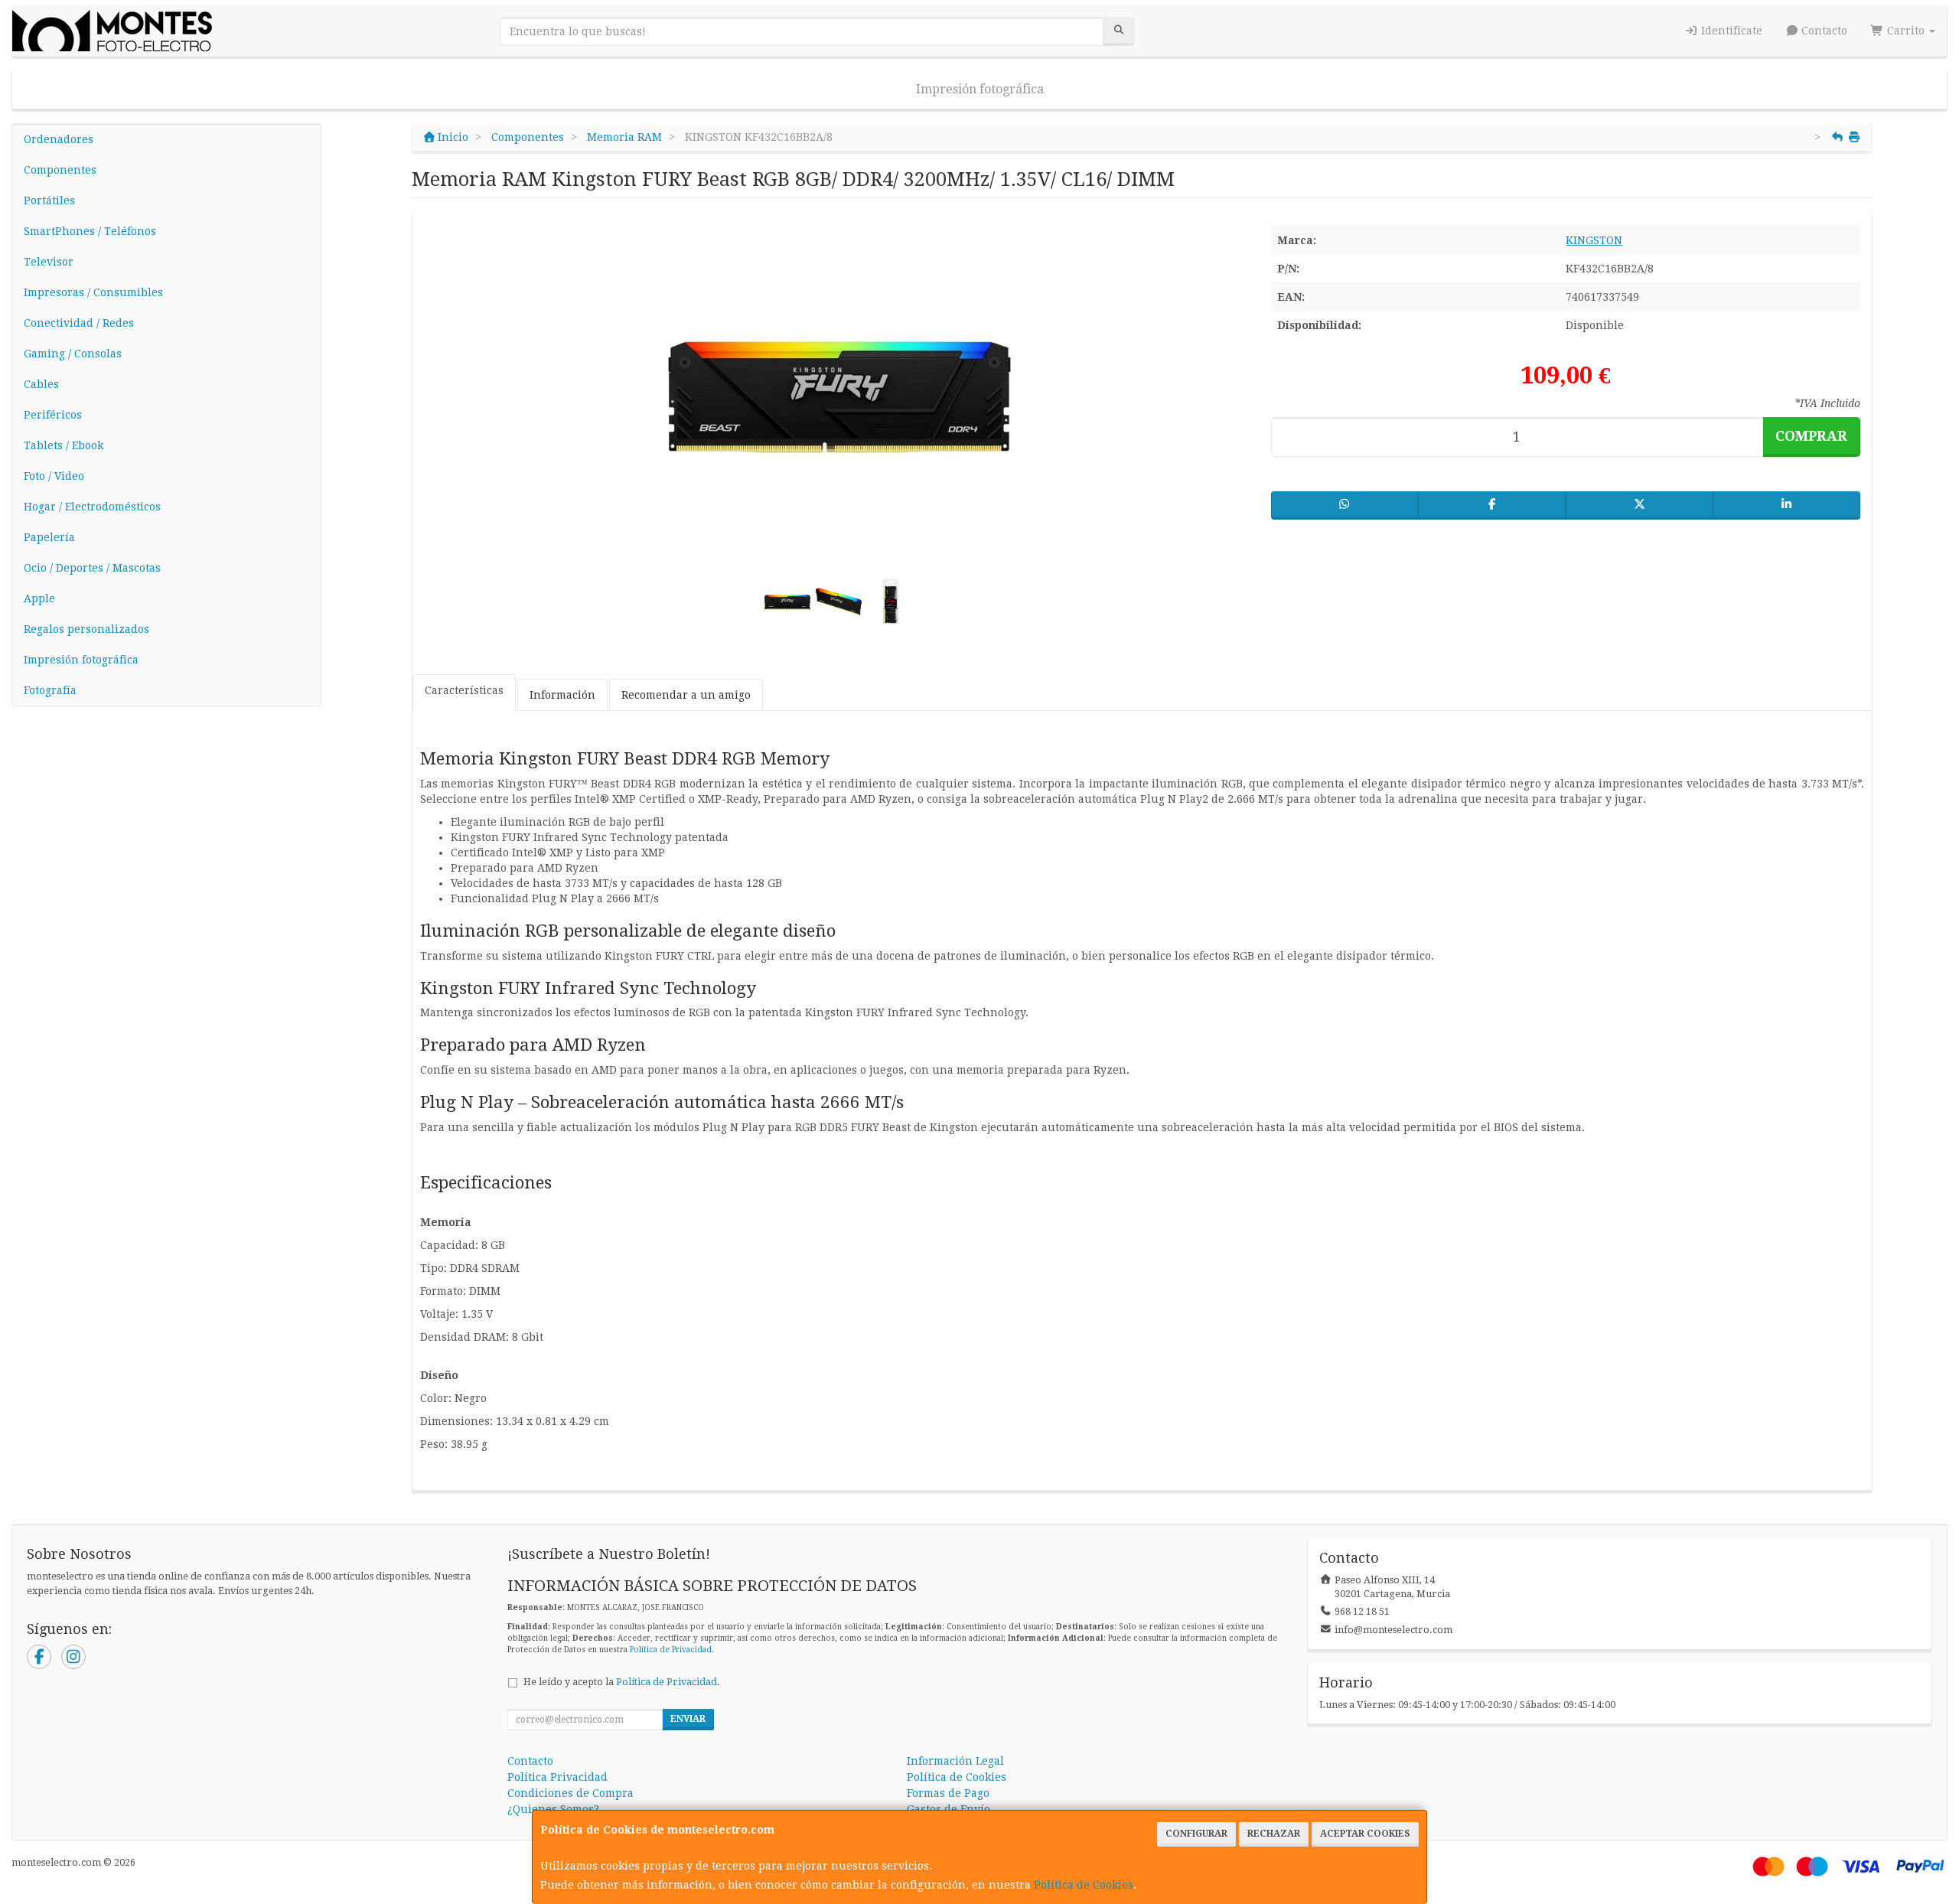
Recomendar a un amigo (686, 695)
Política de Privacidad (671, 1650)
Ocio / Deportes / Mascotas (92, 568)
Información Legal (955, 1761)
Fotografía (50, 690)
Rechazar (1274, 1834)
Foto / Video (54, 476)
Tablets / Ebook (64, 445)
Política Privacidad (557, 1777)
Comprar (1811, 436)
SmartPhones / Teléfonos (90, 231)
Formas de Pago (948, 1793)
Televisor (49, 262)
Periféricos (53, 415)
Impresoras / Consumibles (93, 292)
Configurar (1196, 1834)
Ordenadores (59, 139)
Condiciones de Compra (570, 1793)
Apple (39, 598)
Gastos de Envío (949, 1809)
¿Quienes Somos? (553, 1809)
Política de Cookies (1084, 1885)
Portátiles (49, 201)
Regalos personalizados (86, 629)
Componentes (60, 170)
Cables (41, 384)
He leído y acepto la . (622, 1682)
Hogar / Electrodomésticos (92, 507)
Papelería (49, 537)
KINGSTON (1594, 240)
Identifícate (1730, 31)
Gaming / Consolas (73, 354)
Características (464, 690)
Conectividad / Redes (79, 323)
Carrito (1906, 31)
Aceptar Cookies (1365, 1834)
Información (562, 695)
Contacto (1823, 31)
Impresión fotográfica (980, 89)
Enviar (688, 1719)
